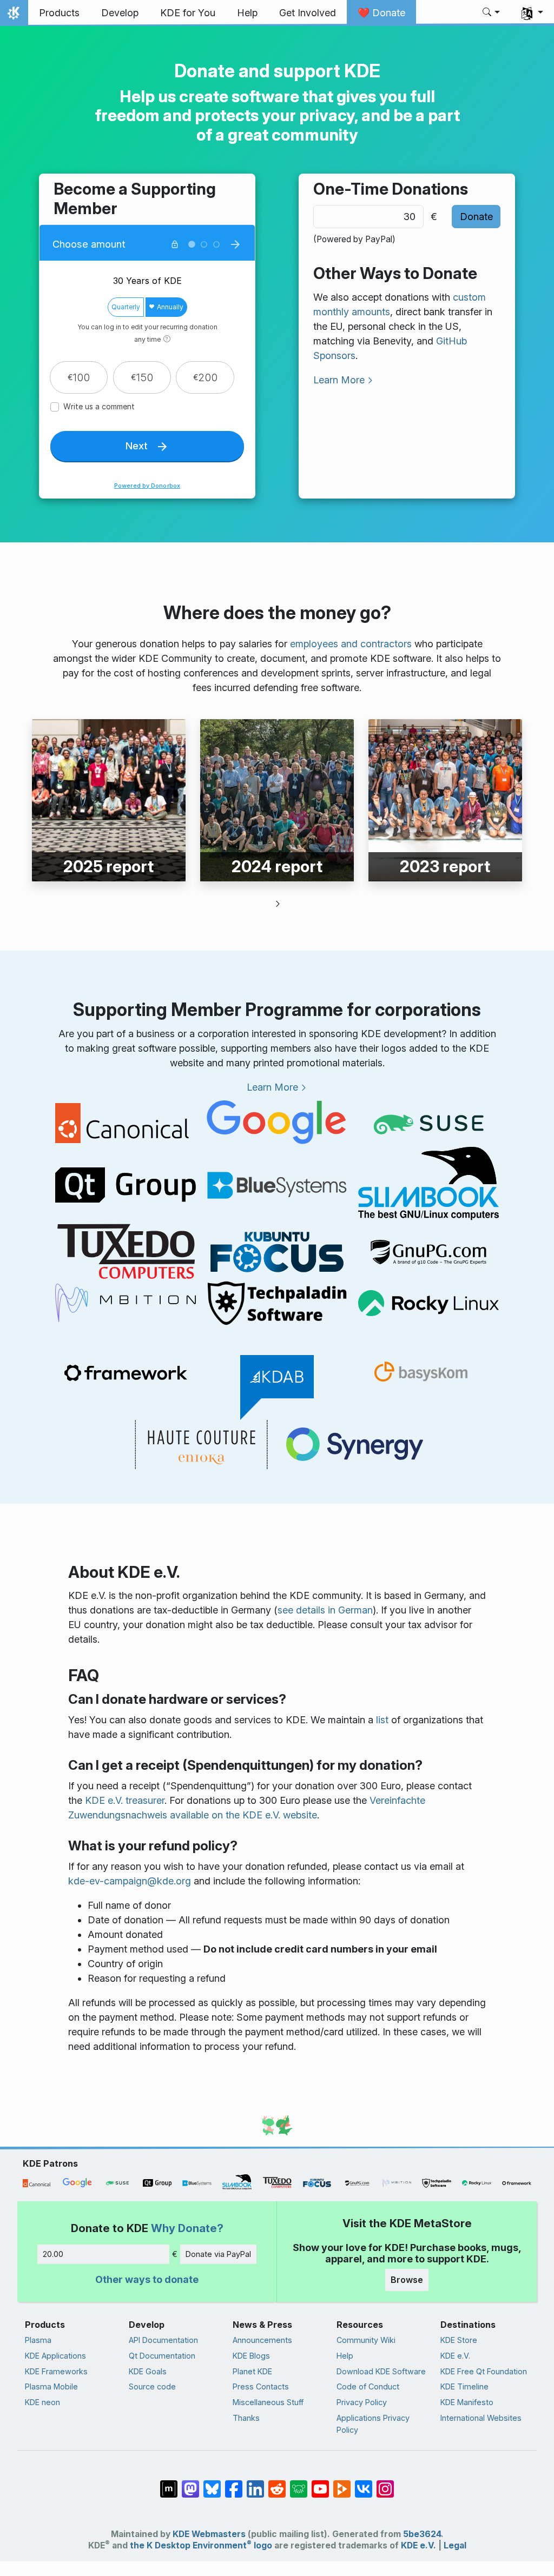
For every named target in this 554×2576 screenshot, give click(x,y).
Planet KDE (252, 2371)
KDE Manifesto (467, 2402)
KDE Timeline (464, 2386)
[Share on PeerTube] (342, 2484)
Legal (455, 2545)
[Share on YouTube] (320, 2484)
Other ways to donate (147, 2279)
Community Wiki (366, 2340)
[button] (492, 13)
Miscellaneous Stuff (268, 2402)
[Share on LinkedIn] (255, 2484)
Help (345, 2356)
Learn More (339, 380)
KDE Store (459, 2340)
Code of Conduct (368, 2386)
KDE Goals (148, 2371)
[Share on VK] (364, 2484)
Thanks (246, 2418)
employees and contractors (351, 644)
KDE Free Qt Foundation (484, 2371)
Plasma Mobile (51, 2386)
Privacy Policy (362, 2402)
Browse (407, 2280)
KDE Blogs (251, 2356)
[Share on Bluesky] (212, 2484)
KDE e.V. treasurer (125, 1800)
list (382, 1720)
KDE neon (42, 2402)
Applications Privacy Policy (373, 2424)
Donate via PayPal (218, 2254)
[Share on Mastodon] (190, 2484)
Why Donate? (187, 2228)
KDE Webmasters (209, 2534)
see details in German (325, 1610)
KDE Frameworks (56, 2371)
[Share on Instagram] (385, 2484)
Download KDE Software (381, 2371)
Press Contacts (261, 2386)
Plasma (38, 2340)
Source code (152, 2386)
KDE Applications (55, 2356)
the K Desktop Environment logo (201, 2545)
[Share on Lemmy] (299, 2484)
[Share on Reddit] (277, 2484)
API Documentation (163, 2340)
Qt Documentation (162, 2356)
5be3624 (422, 2534)
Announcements (262, 2340)
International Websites (481, 2418)
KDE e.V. (455, 2356)
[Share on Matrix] (169, 2484)
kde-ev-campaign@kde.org (130, 1881)
